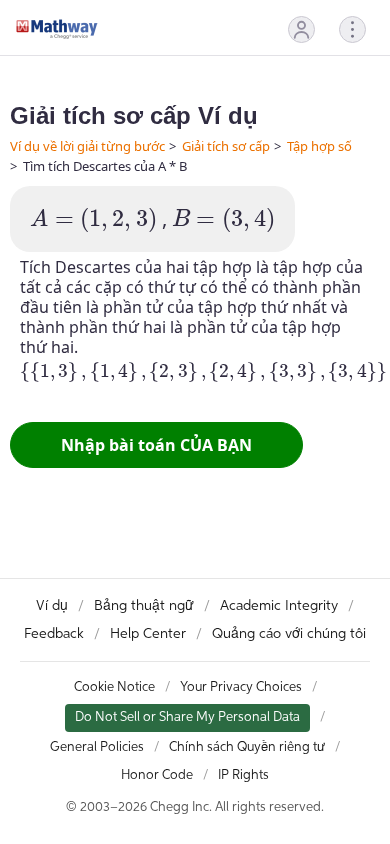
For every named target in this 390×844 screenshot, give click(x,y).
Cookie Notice (114, 687)
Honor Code (157, 775)
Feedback (54, 634)
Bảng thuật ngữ (144, 606)
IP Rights (243, 775)
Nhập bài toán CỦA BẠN (156, 445)
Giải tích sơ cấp (226, 146)
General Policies (97, 747)
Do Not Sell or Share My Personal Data (187, 717)
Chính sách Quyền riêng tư (247, 747)
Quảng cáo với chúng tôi (289, 634)
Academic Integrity (279, 606)
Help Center (148, 634)
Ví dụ (52, 606)
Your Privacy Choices (241, 687)
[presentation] (93, 220)
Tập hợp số (319, 146)
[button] (301, 29)
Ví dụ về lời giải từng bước (87, 146)
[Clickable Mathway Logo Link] (57, 29)
